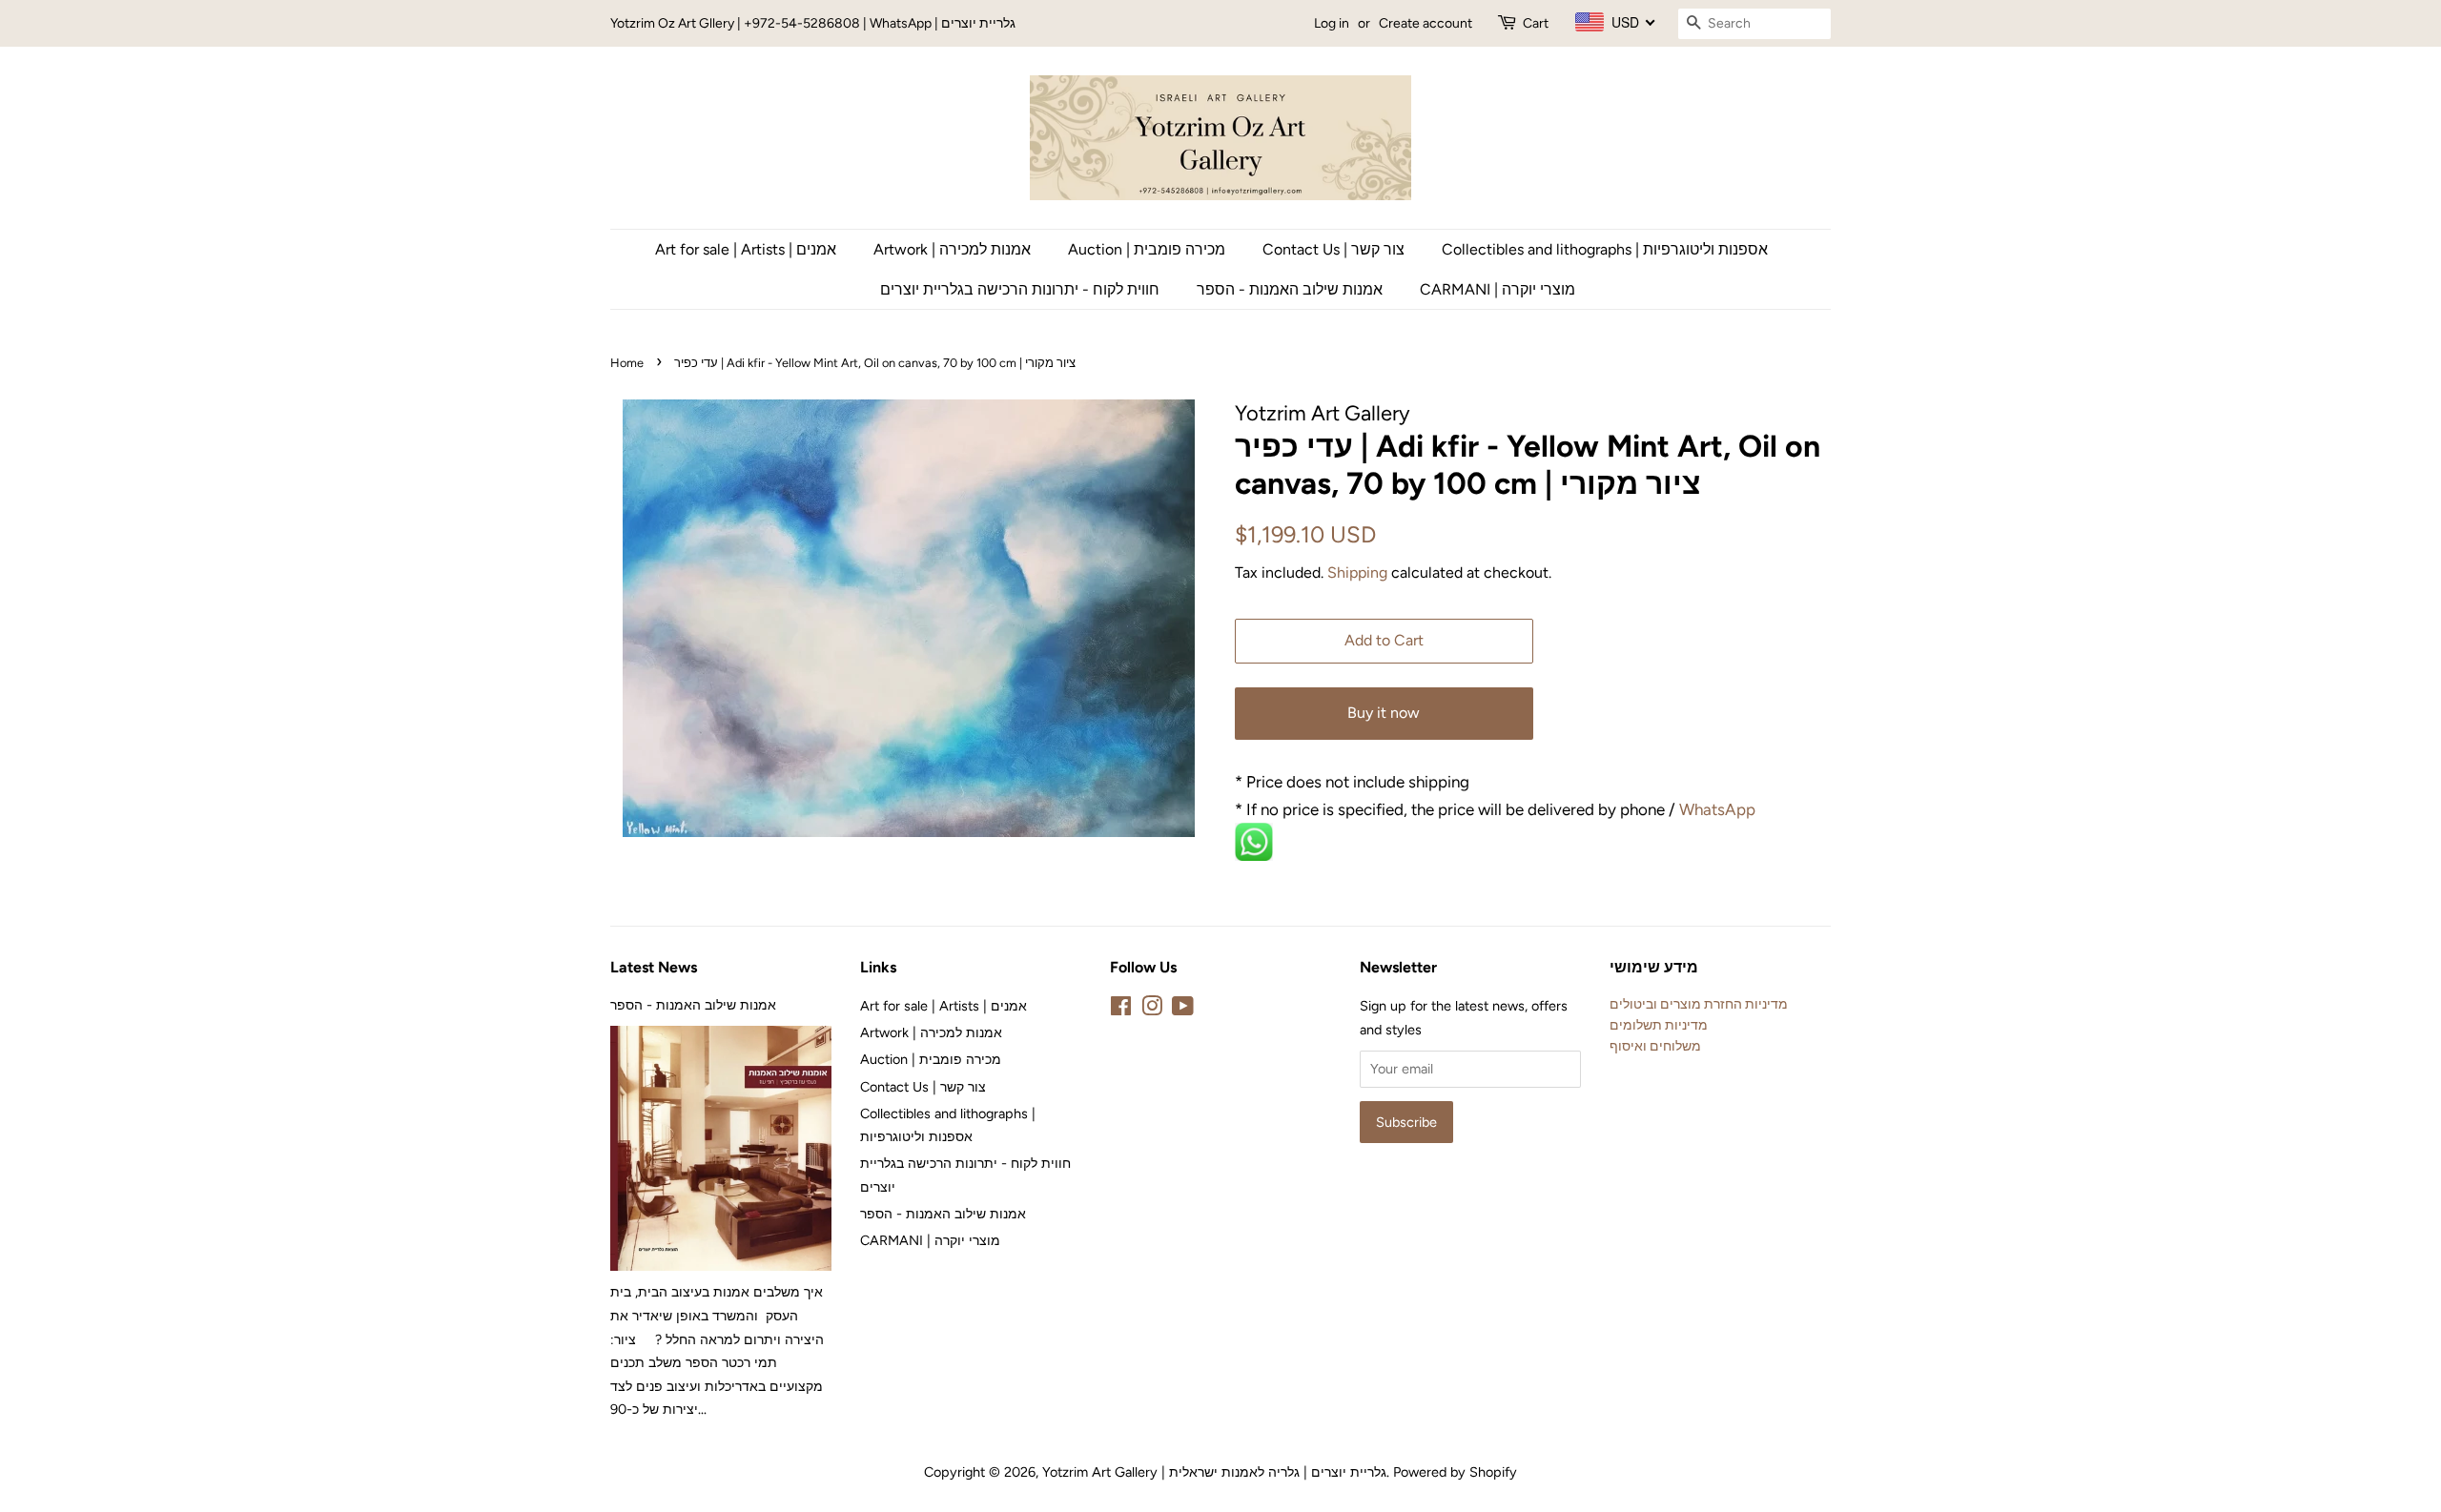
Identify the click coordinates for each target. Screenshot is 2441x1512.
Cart (1536, 23)
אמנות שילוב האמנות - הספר (1290, 289)
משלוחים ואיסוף (1655, 1046)
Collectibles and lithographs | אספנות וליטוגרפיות (1605, 249)
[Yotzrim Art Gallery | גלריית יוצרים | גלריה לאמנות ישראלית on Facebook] (1121, 1010)
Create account (1426, 23)
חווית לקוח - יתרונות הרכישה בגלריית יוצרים (1020, 289)
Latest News (654, 967)
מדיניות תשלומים (1659, 1025)
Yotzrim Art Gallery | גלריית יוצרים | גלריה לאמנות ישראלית (1214, 1472)
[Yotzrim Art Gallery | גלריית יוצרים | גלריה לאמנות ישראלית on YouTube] (1183, 1010)
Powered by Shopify (1455, 1472)
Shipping (1357, 572)
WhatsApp (1719, 809)
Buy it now (1384, 713)
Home (627, 363)
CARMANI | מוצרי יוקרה (1497, 289)
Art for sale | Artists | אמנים (746, 249)
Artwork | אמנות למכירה (952, 249)
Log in (1332, 23)
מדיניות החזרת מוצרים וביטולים (1699, 1004)
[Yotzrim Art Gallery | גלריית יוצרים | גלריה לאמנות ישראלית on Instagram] (1152, 1010)
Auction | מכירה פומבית (1147, 249)
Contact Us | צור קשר (1333, 249)
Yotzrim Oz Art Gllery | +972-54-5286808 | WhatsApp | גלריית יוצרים (813, 23)
